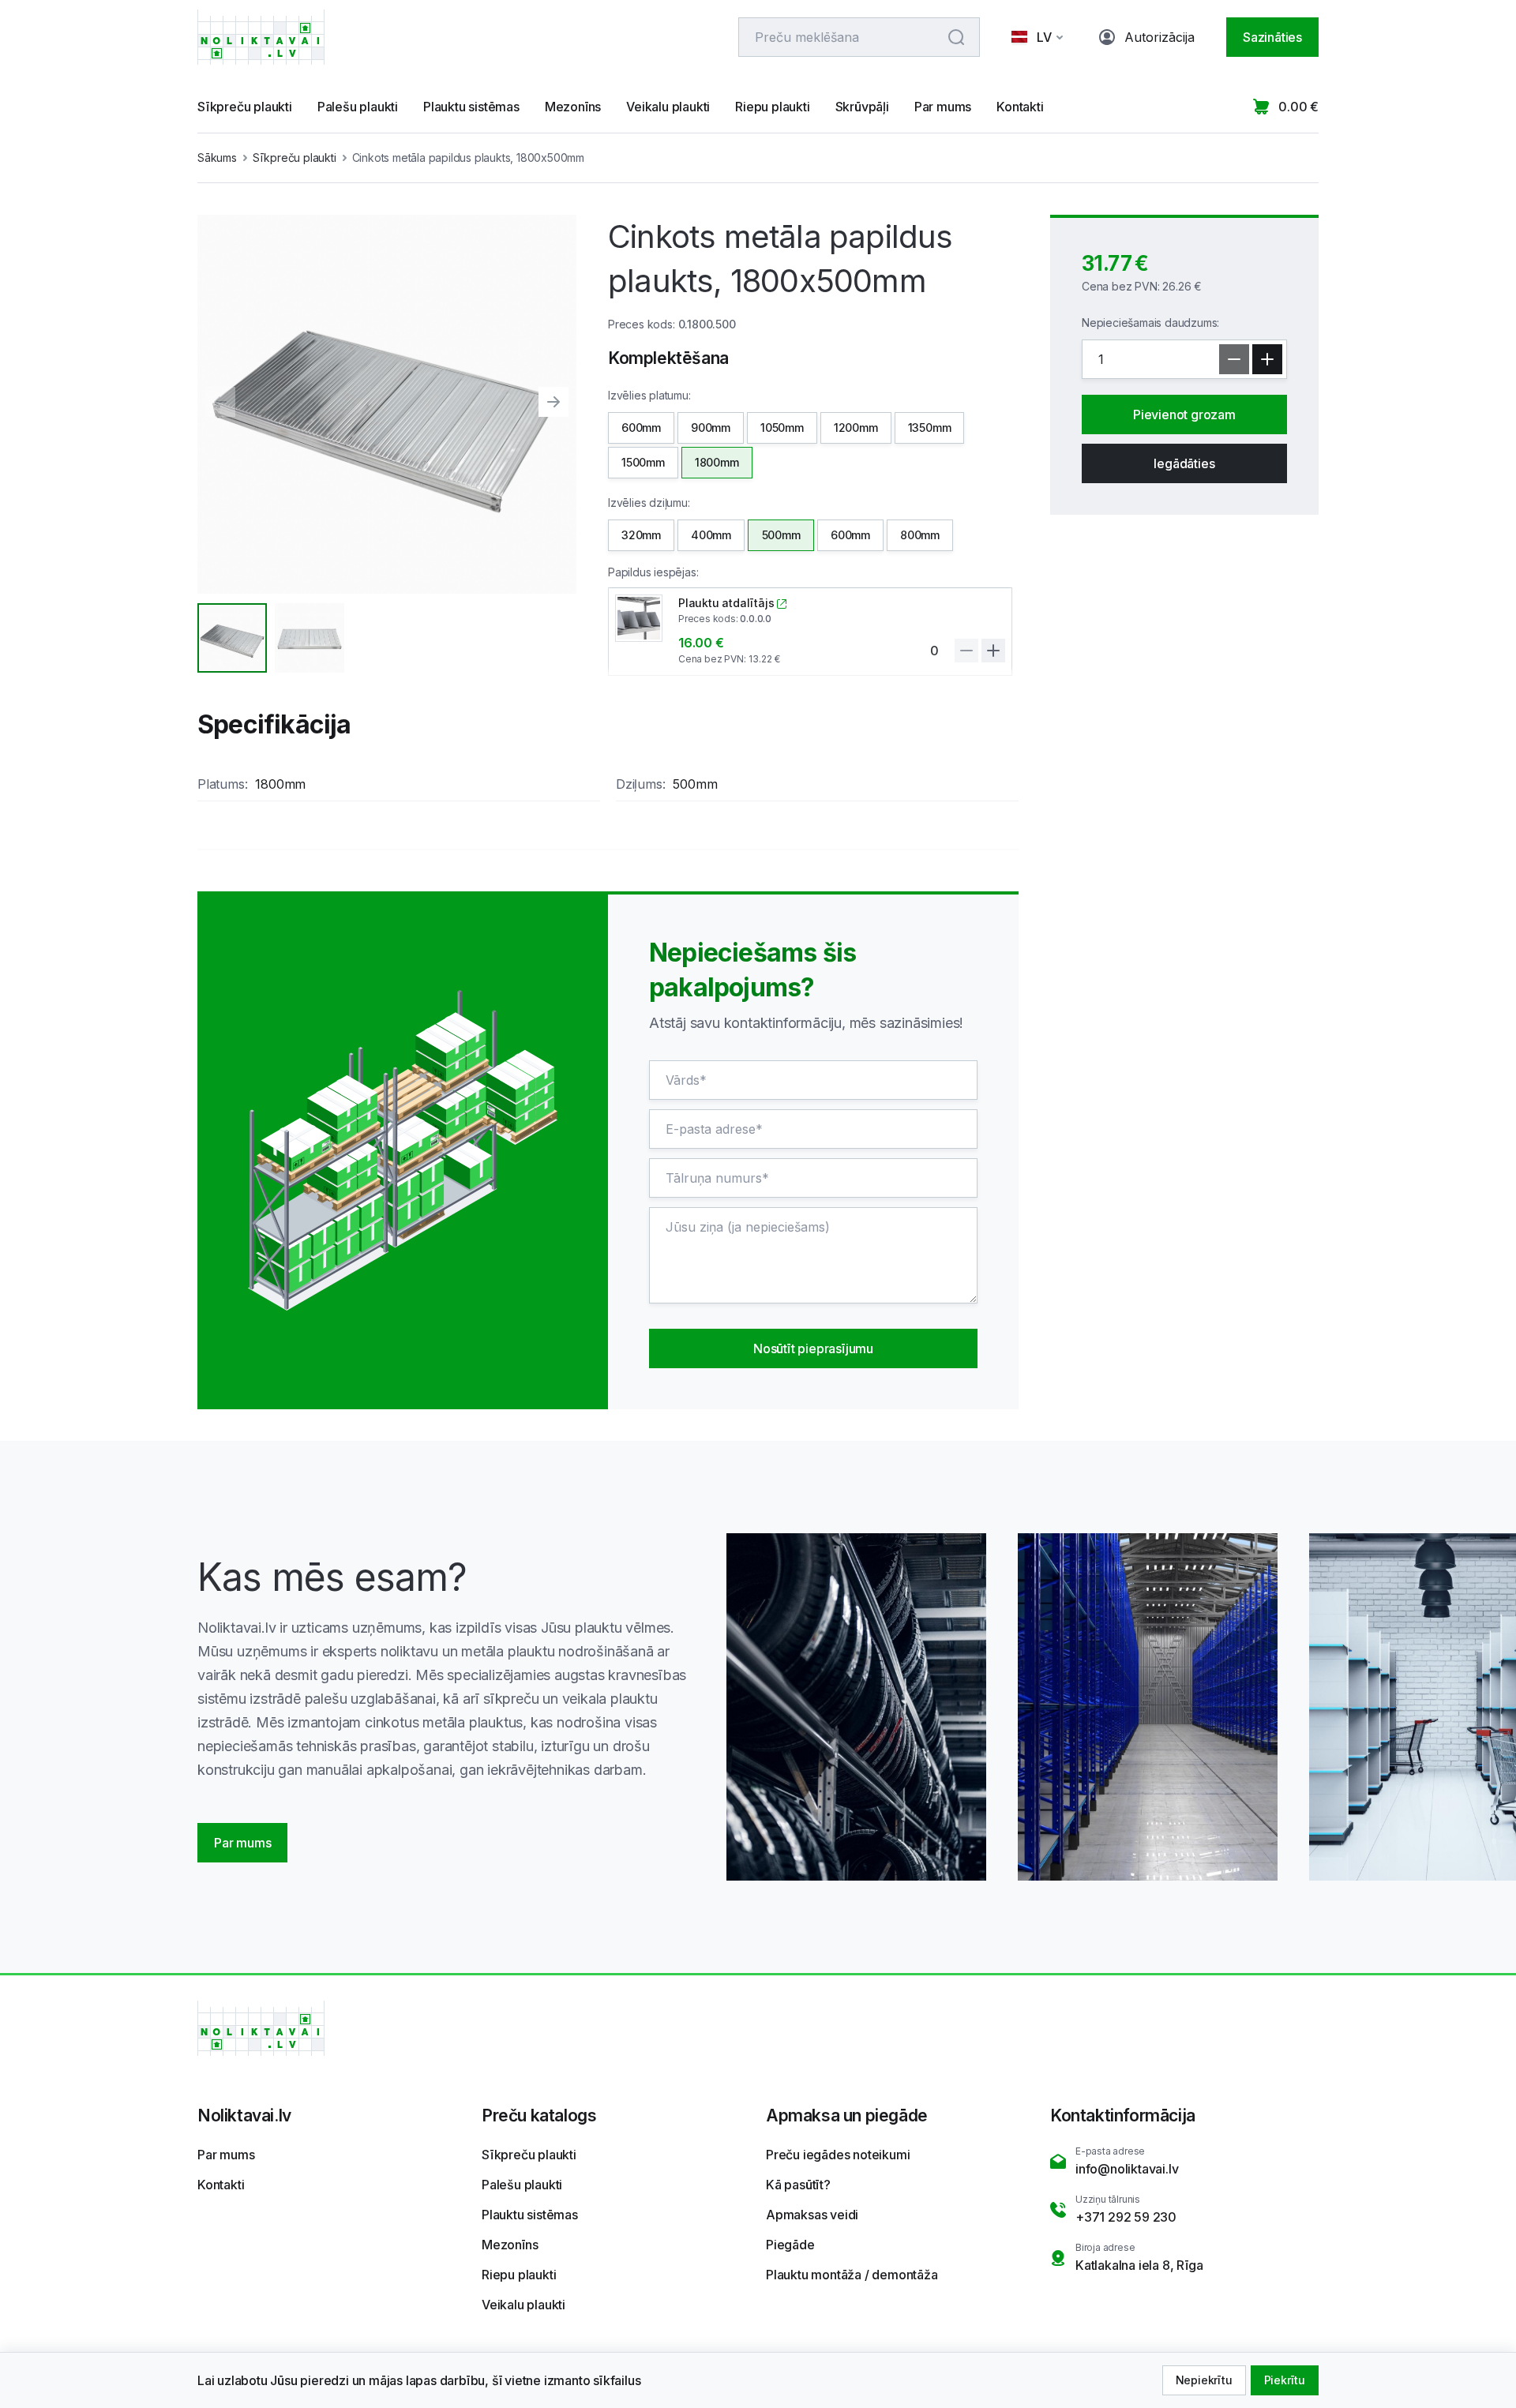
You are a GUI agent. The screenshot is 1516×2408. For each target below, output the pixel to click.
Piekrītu (1285, 2380)
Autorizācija (1160, 37)
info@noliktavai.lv (1127, 2169)
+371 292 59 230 (1126, 2217)
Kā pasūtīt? (798, 2185)
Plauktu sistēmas (471, 107)
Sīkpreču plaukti (245, 107)
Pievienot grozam (1184, 414)
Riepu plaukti (772, 107)
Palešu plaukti (358, 107)
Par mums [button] (242, 1843)
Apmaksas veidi (812, 2215)
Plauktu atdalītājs (726, 603)
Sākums (217, 158)
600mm (641, 428)
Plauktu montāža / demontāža (852, 2275)
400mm (711, 535)
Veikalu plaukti (668, 107)
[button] (1039, 37)
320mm (641, 535)
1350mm (930, 428)
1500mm (643, 462)
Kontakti (1020, 107)
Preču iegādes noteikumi (838, 2155)
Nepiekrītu (1204, 2380)
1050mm (782, 428)
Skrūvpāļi (862, 107)
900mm (711, 428)
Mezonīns (573, 107)
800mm (920, 535)
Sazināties (1272, 37)
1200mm (856, 428)
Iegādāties (1184, 463)
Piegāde (790, 2245)
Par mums (943, 107)
